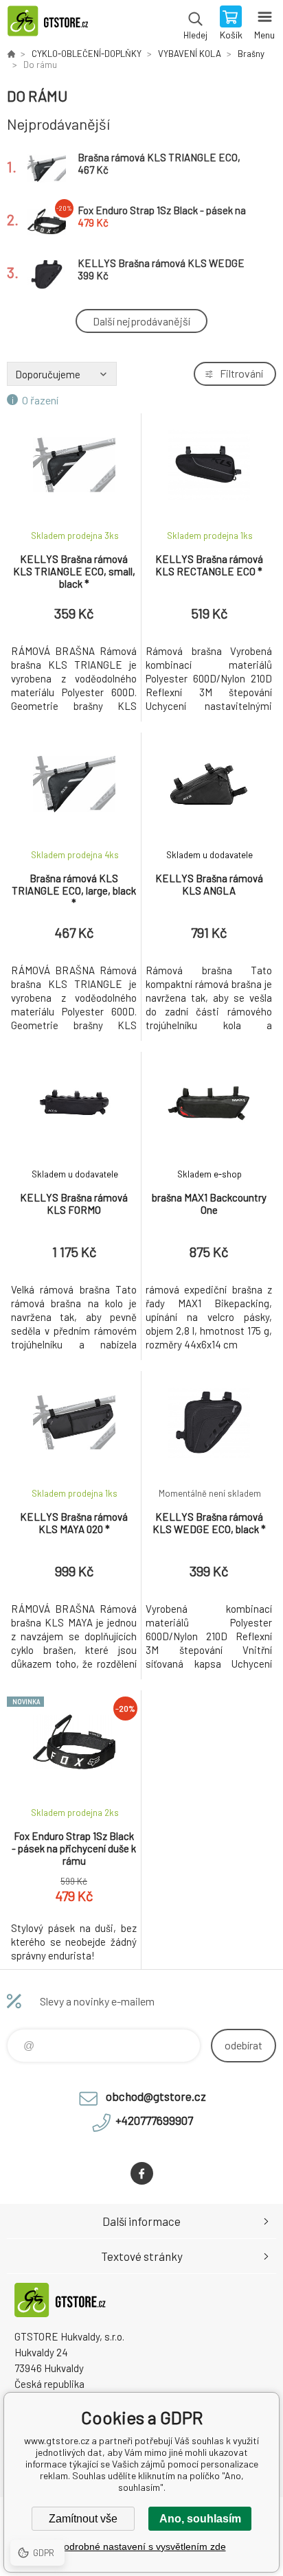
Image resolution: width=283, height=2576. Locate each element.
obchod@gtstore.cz (156, 2096)
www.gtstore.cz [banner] (54, 24)
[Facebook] (142, 2173)
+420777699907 (154, 2120)
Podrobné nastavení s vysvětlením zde (142, 2546)
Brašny (251, 54)
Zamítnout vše (83, 2519)
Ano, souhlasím (200, 2519)
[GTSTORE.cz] (11, 54)
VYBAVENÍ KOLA (190, 54)
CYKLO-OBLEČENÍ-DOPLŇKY (87, 54)
